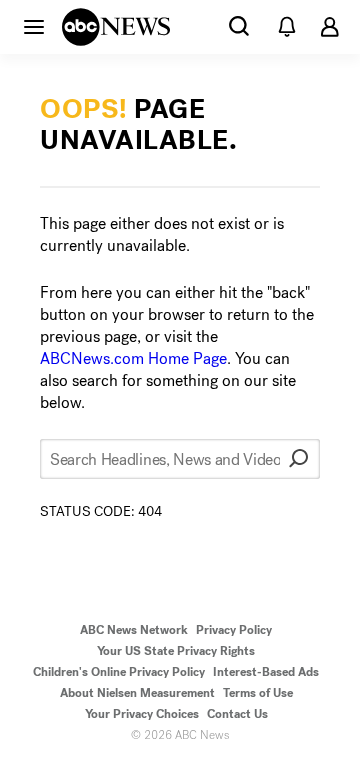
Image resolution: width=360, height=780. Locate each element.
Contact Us (237, 714)
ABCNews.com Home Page (133, 358)
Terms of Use (258, 693)
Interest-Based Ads (266, 672)
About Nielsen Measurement (137, 693)
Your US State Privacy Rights (176, 651)
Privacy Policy (234, 630)
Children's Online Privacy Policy (119, 672)
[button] (34, 26)
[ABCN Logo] (116, 27)
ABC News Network (134, 630)
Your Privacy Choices (142, 714)
